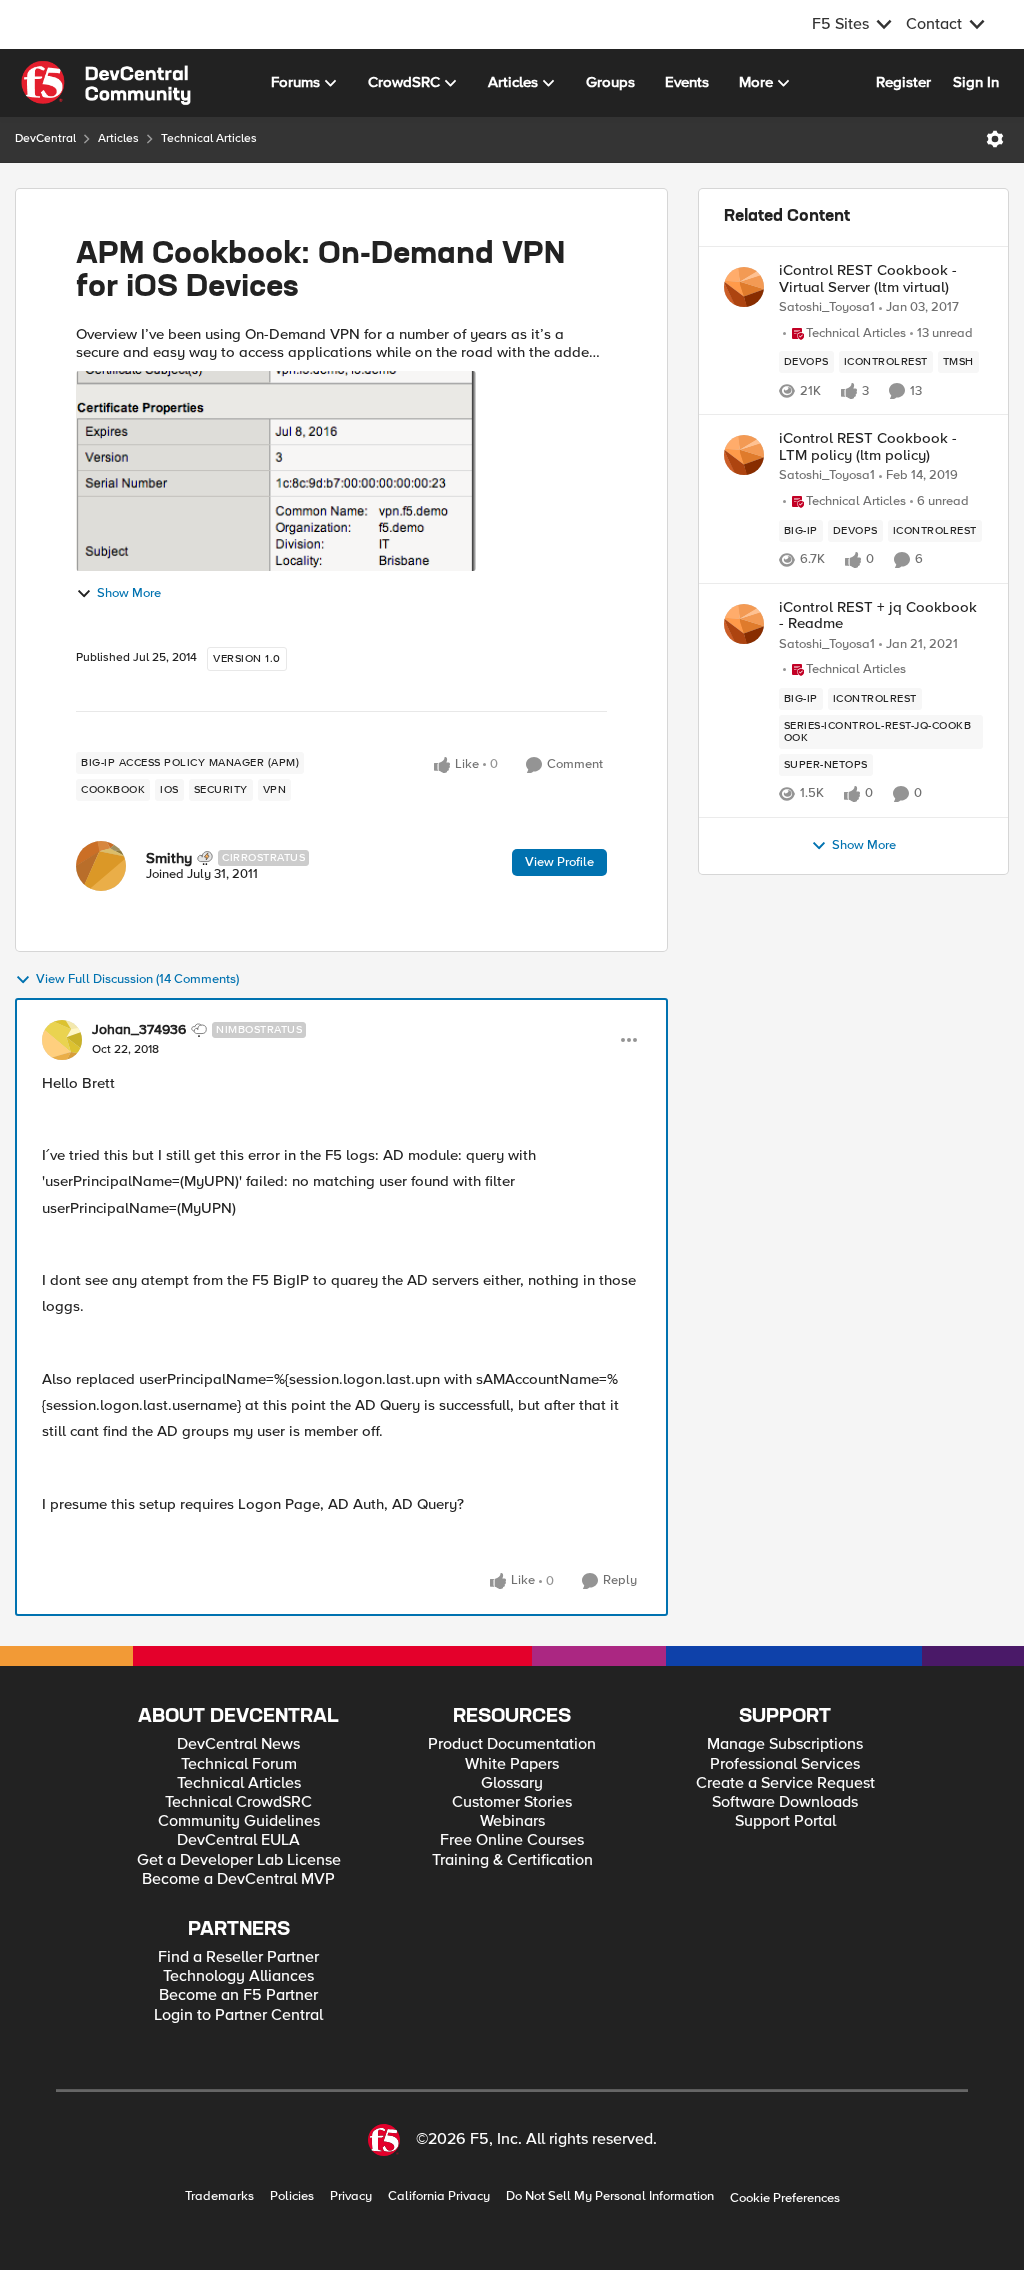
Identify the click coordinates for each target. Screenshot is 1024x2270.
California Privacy (439, 2196)
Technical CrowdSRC (238, 1802)
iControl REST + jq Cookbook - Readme (878, 615)
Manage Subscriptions (785, 1744)
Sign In (976, 82)
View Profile (559, 862)
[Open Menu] (995, 139)
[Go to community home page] (106, 83)
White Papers (512, 1764)
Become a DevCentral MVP (238, 1879)
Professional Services (785, 1764)
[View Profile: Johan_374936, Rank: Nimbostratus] (62, 1040)
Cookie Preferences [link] (785, 2198)
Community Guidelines (239, 1821)
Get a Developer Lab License (239, 1860)
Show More (129, 593)
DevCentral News (238, 1744)
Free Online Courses (512, 1840)
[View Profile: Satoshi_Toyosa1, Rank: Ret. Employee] (744, 287)
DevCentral (45, 138)
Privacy (351, 2196)
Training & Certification (512, 1860)
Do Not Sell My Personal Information (610, 2196)
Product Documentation (512, 1744)
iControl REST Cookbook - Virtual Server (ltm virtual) (868, 278)
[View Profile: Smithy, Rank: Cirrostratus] (101, 866)
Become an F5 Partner (238, 1995)
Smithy (169, 858)
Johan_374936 (139, 1030)
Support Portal (785, 1821)
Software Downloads (785, 1802)
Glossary (512, 1783)
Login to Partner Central (238, 2015)
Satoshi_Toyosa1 (827, 307)
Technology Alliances (238, 1976)
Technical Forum (239, 1764)
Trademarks (219, 2196)
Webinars (512, 1821)
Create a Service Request (785, 1783)
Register (903, 82)
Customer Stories (512, 1802)
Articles (118, 138)
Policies (292, 2196)
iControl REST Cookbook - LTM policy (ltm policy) (868, 446)
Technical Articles (209, 138)
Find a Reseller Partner (238, 1957)
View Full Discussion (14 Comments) (137, 979)
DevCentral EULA (238, 1840)
